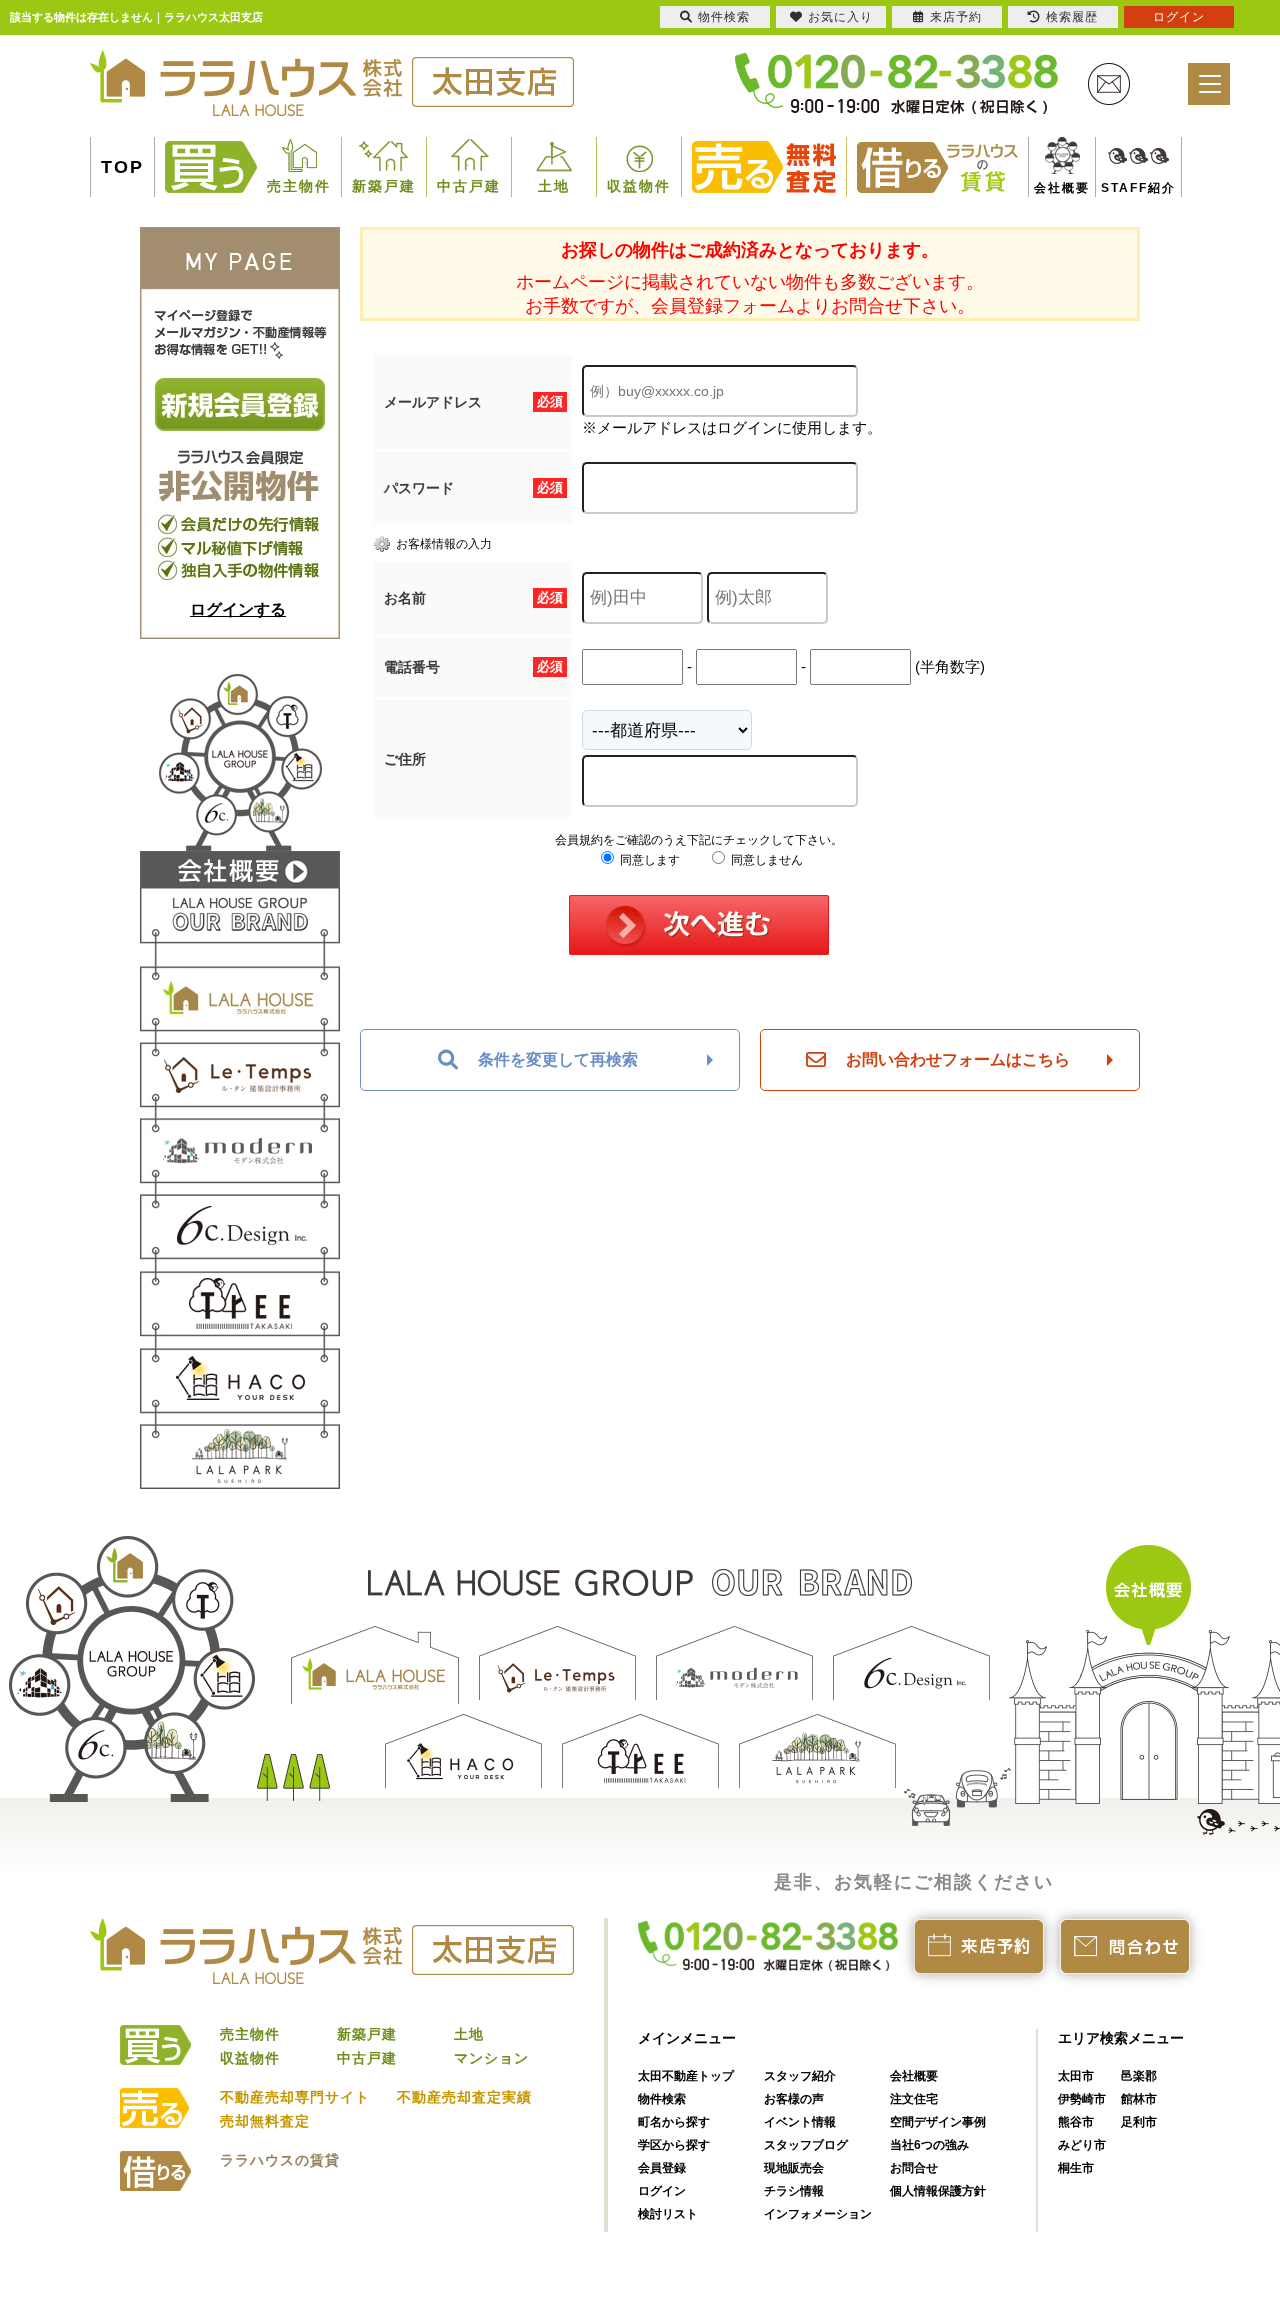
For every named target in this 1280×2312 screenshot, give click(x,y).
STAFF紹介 (1115, 188)
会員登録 (662, 2168)
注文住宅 (914, 2099)
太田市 (1076, 2076)
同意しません (765, 860)
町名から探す (674, 2122)
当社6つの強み (929, 2145)
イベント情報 (800, 2122)
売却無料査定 (265, 2121)
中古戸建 (469, 186)
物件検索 (662, 2099)
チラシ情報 (794, 2191)
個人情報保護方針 (938, 2191)
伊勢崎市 (1082, 2099)
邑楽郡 (1139, 2076)
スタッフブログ (806, 2145)
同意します (648, 860)
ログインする (238, 609)
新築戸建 (384, 186)
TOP (122, 167)
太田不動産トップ (686, 2076)
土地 (554, 186)
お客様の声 (794, 2099)
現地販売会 (794, 2168)
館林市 (1139, 2099)
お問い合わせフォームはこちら (958, 1059)
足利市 (1139, 2122)
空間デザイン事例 (938, 2122)
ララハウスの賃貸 (280, 2160)
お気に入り (840, 17)
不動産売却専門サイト (295, 2097)
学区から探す (674, 2145)
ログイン (662, 2191)
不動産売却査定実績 (464, 2097)
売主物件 (299, 186)
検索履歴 (1072, 17)
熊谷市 (1076, 2122)
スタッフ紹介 (800, 2076)
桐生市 (1076, 2168)
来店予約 (956, 17)
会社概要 (1054, 188)
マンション (491, 2058)
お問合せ (914, 2168)
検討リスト (668, 2214)
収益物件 (639, 186)
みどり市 (1082, 2145)
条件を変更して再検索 (558, 1059)
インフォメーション (818, 2214)
